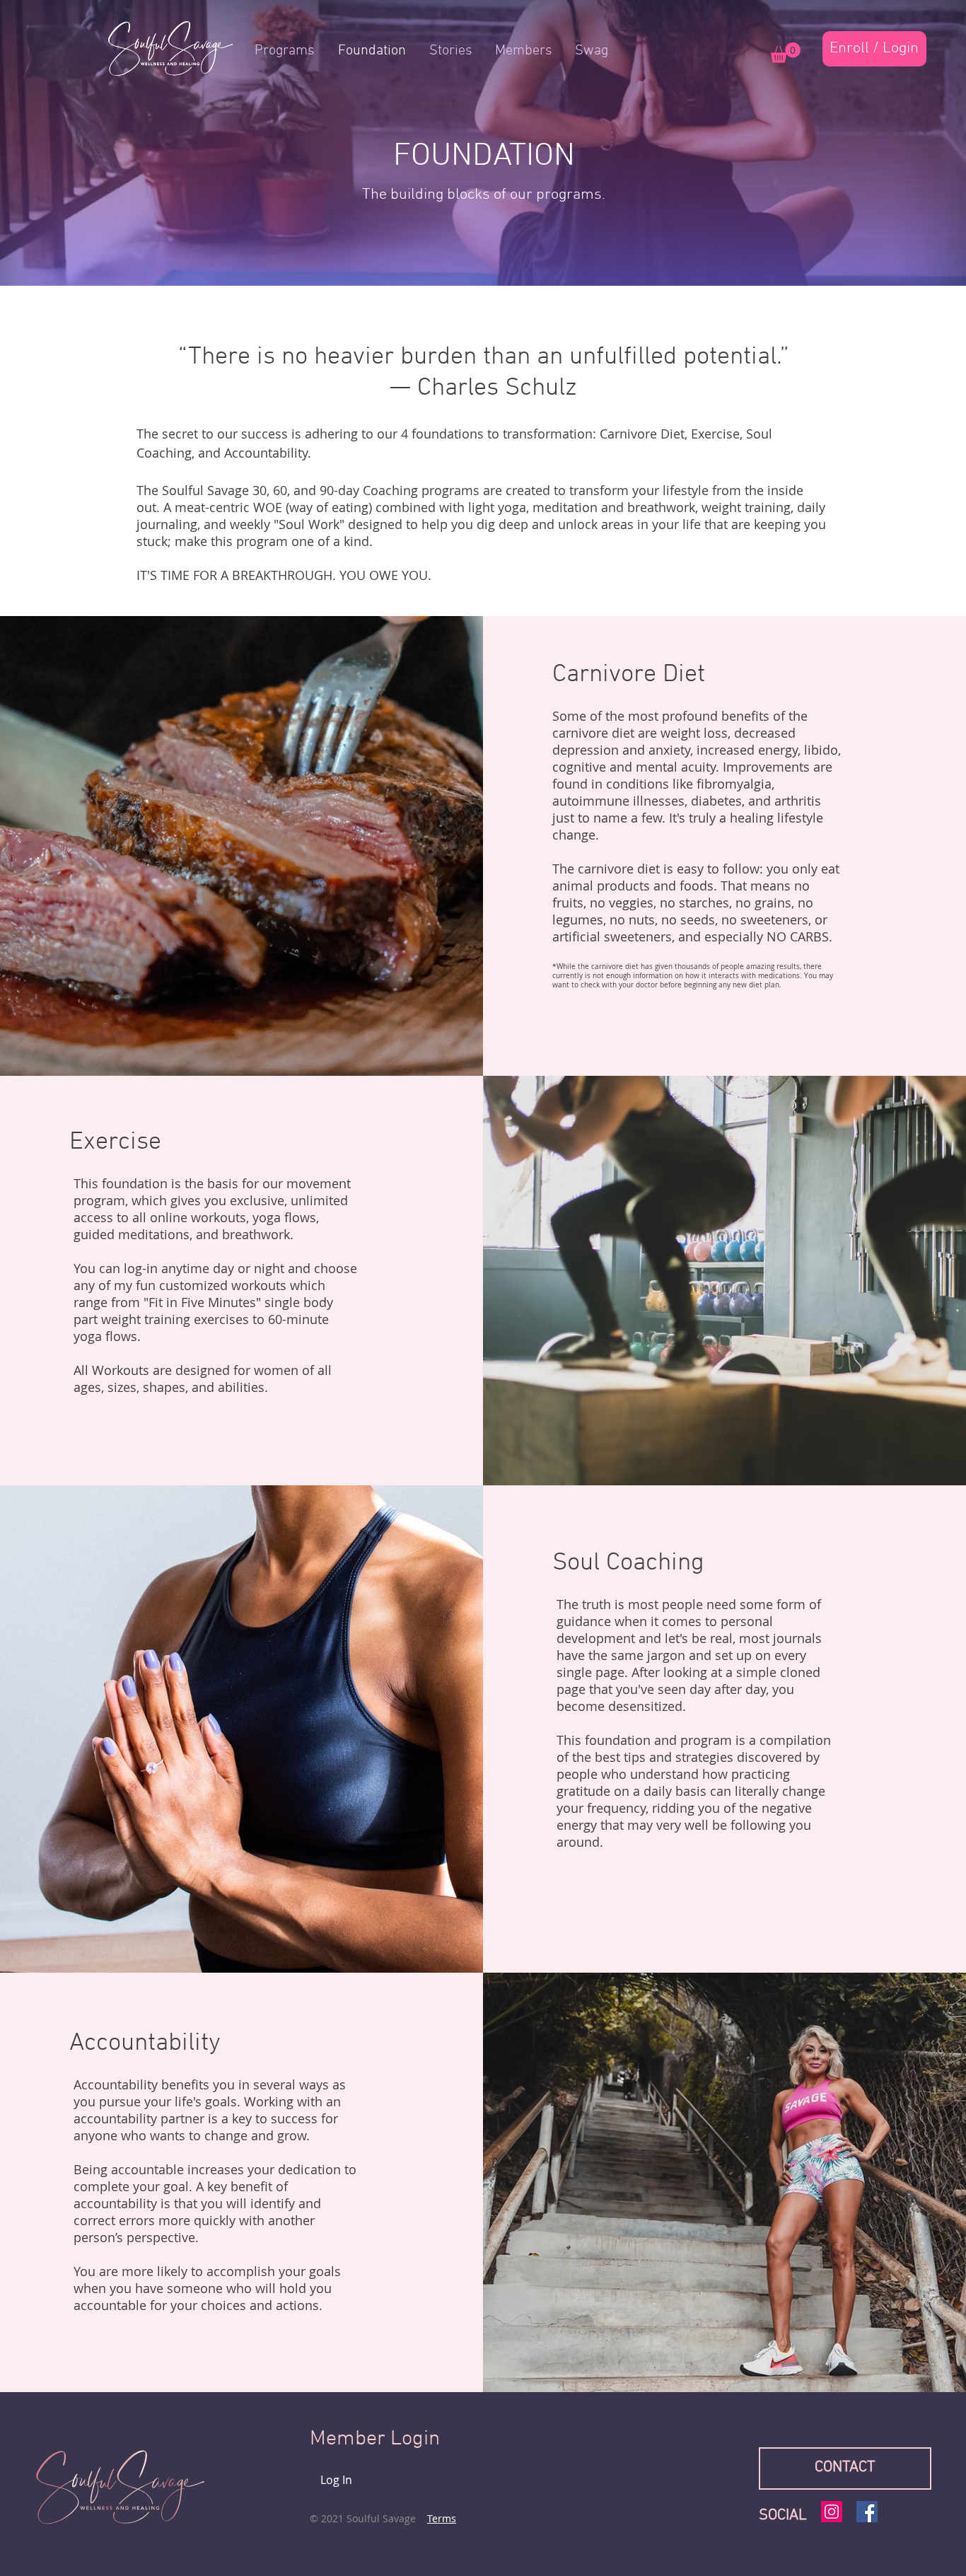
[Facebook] (867, 2512)
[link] (785, 53)
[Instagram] (832, 2512)
